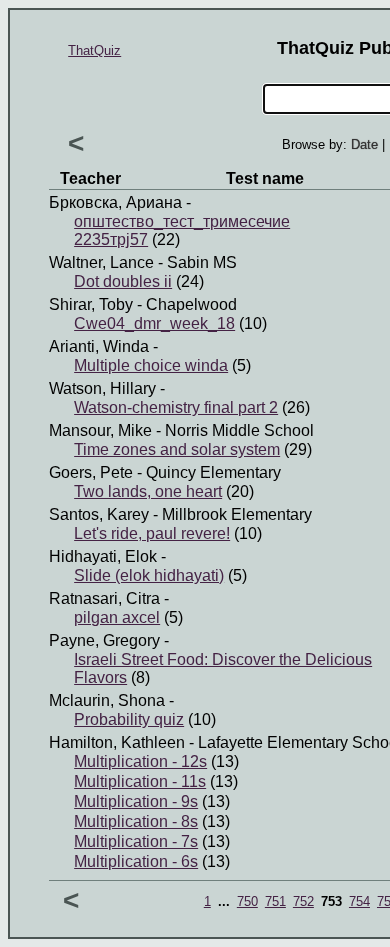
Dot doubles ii (123, 281)
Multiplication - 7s (136, 841)
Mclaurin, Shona (107, 700)
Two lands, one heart (148, 491)
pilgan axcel (117, 617)
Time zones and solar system (177, 449)
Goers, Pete (91, 472)
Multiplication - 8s (136, 821)
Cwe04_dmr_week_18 (154, 323)
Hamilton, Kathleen (117, 742)
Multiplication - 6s (136, 861)
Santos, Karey (99, 514)
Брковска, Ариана (115, 202)
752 (303, 901)
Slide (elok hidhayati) (149, 575)
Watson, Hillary (102, 388)
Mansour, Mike (100, 430)
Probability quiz (129, 719)
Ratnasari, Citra (104, 598)
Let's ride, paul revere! (152, 533)
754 (359, 901)
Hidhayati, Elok (103, 556)
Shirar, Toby (91, 304)
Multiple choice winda (151, 365)
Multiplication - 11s (140, 781)
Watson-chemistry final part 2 (176, 407)
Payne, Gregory (104, 640)
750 (247, 901)
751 (275, 901)
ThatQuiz (94, 50)
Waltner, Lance (101, 262)
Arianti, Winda (99, 346)
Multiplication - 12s (140, 761)
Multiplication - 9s (136, 801)
